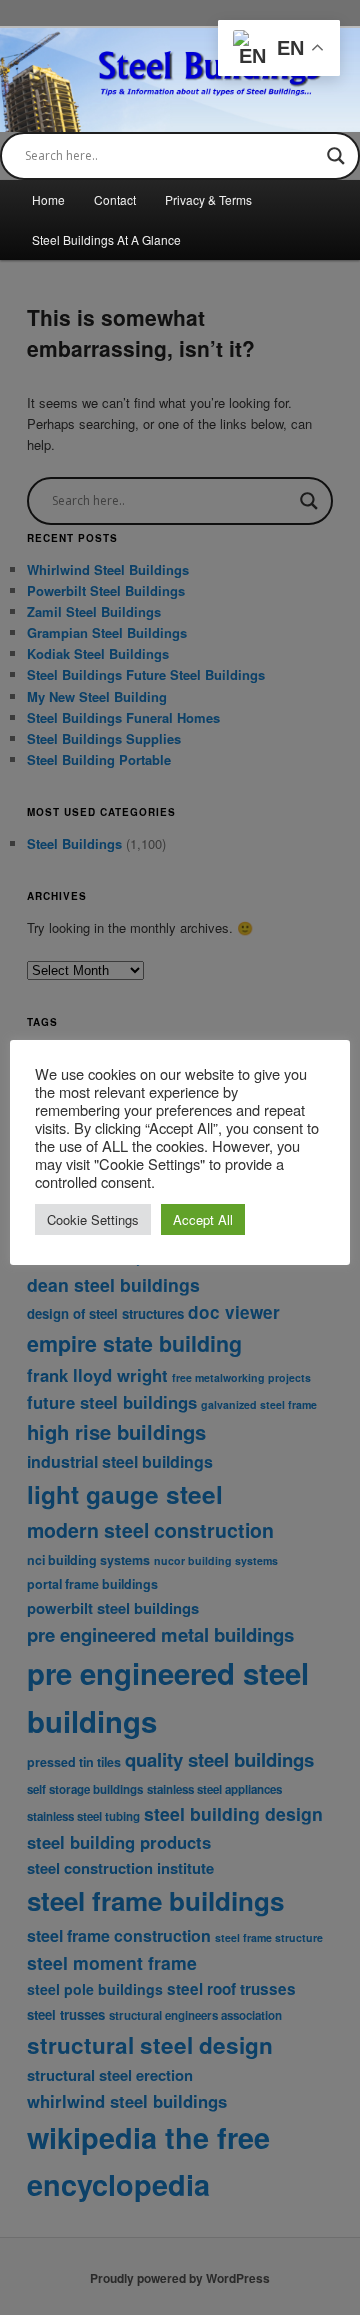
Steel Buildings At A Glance (106, 239)
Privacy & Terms (208, 199)
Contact (115, 199)
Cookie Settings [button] (93, 1219)
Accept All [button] (203, 1219)
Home (48, 199)
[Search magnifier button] (336, 156)
